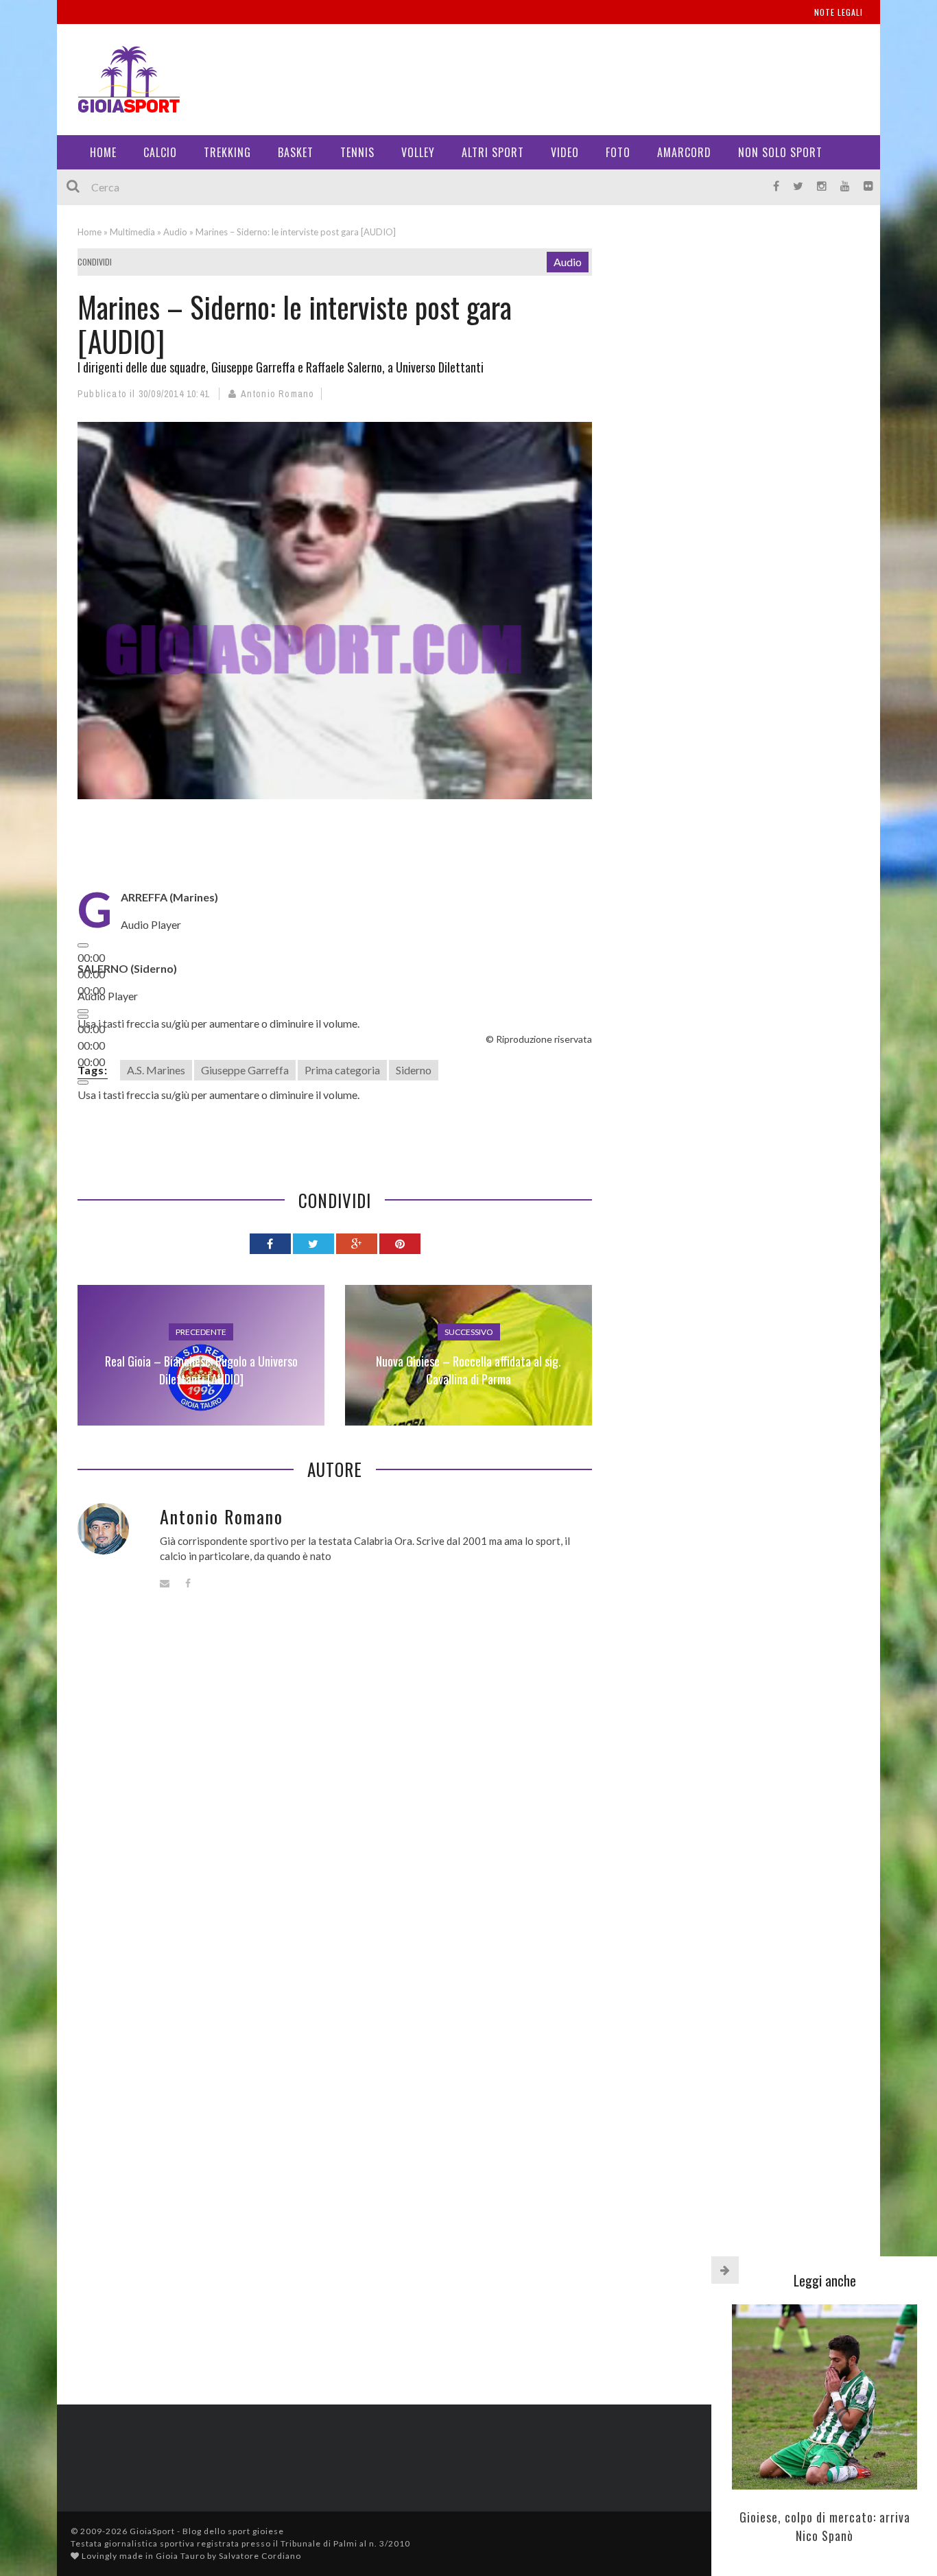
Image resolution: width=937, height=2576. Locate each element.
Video (565, 152)
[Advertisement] (610, 75)
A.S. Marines (156, 1070)
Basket (296, 152)
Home (103, 152)
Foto (618, 152)
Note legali (839, 12)
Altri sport (493, 152)
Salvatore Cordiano (260, 2556)
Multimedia (132, 232)
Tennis (357, 152)
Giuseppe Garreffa (245, 1070)
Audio (175, 232)
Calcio (160, 152)
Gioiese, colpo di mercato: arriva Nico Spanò (825, 2526)
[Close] (725, 2270)
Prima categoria (342, 1070)
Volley (418, 152)
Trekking (227, 152)
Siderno (414, 1070)
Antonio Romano (278, 394)
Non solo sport (780, 152)
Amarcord (684, 152)
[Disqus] (335, 1810)
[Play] (83, 945)
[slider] (218, 1023)
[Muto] (83, 1083)
